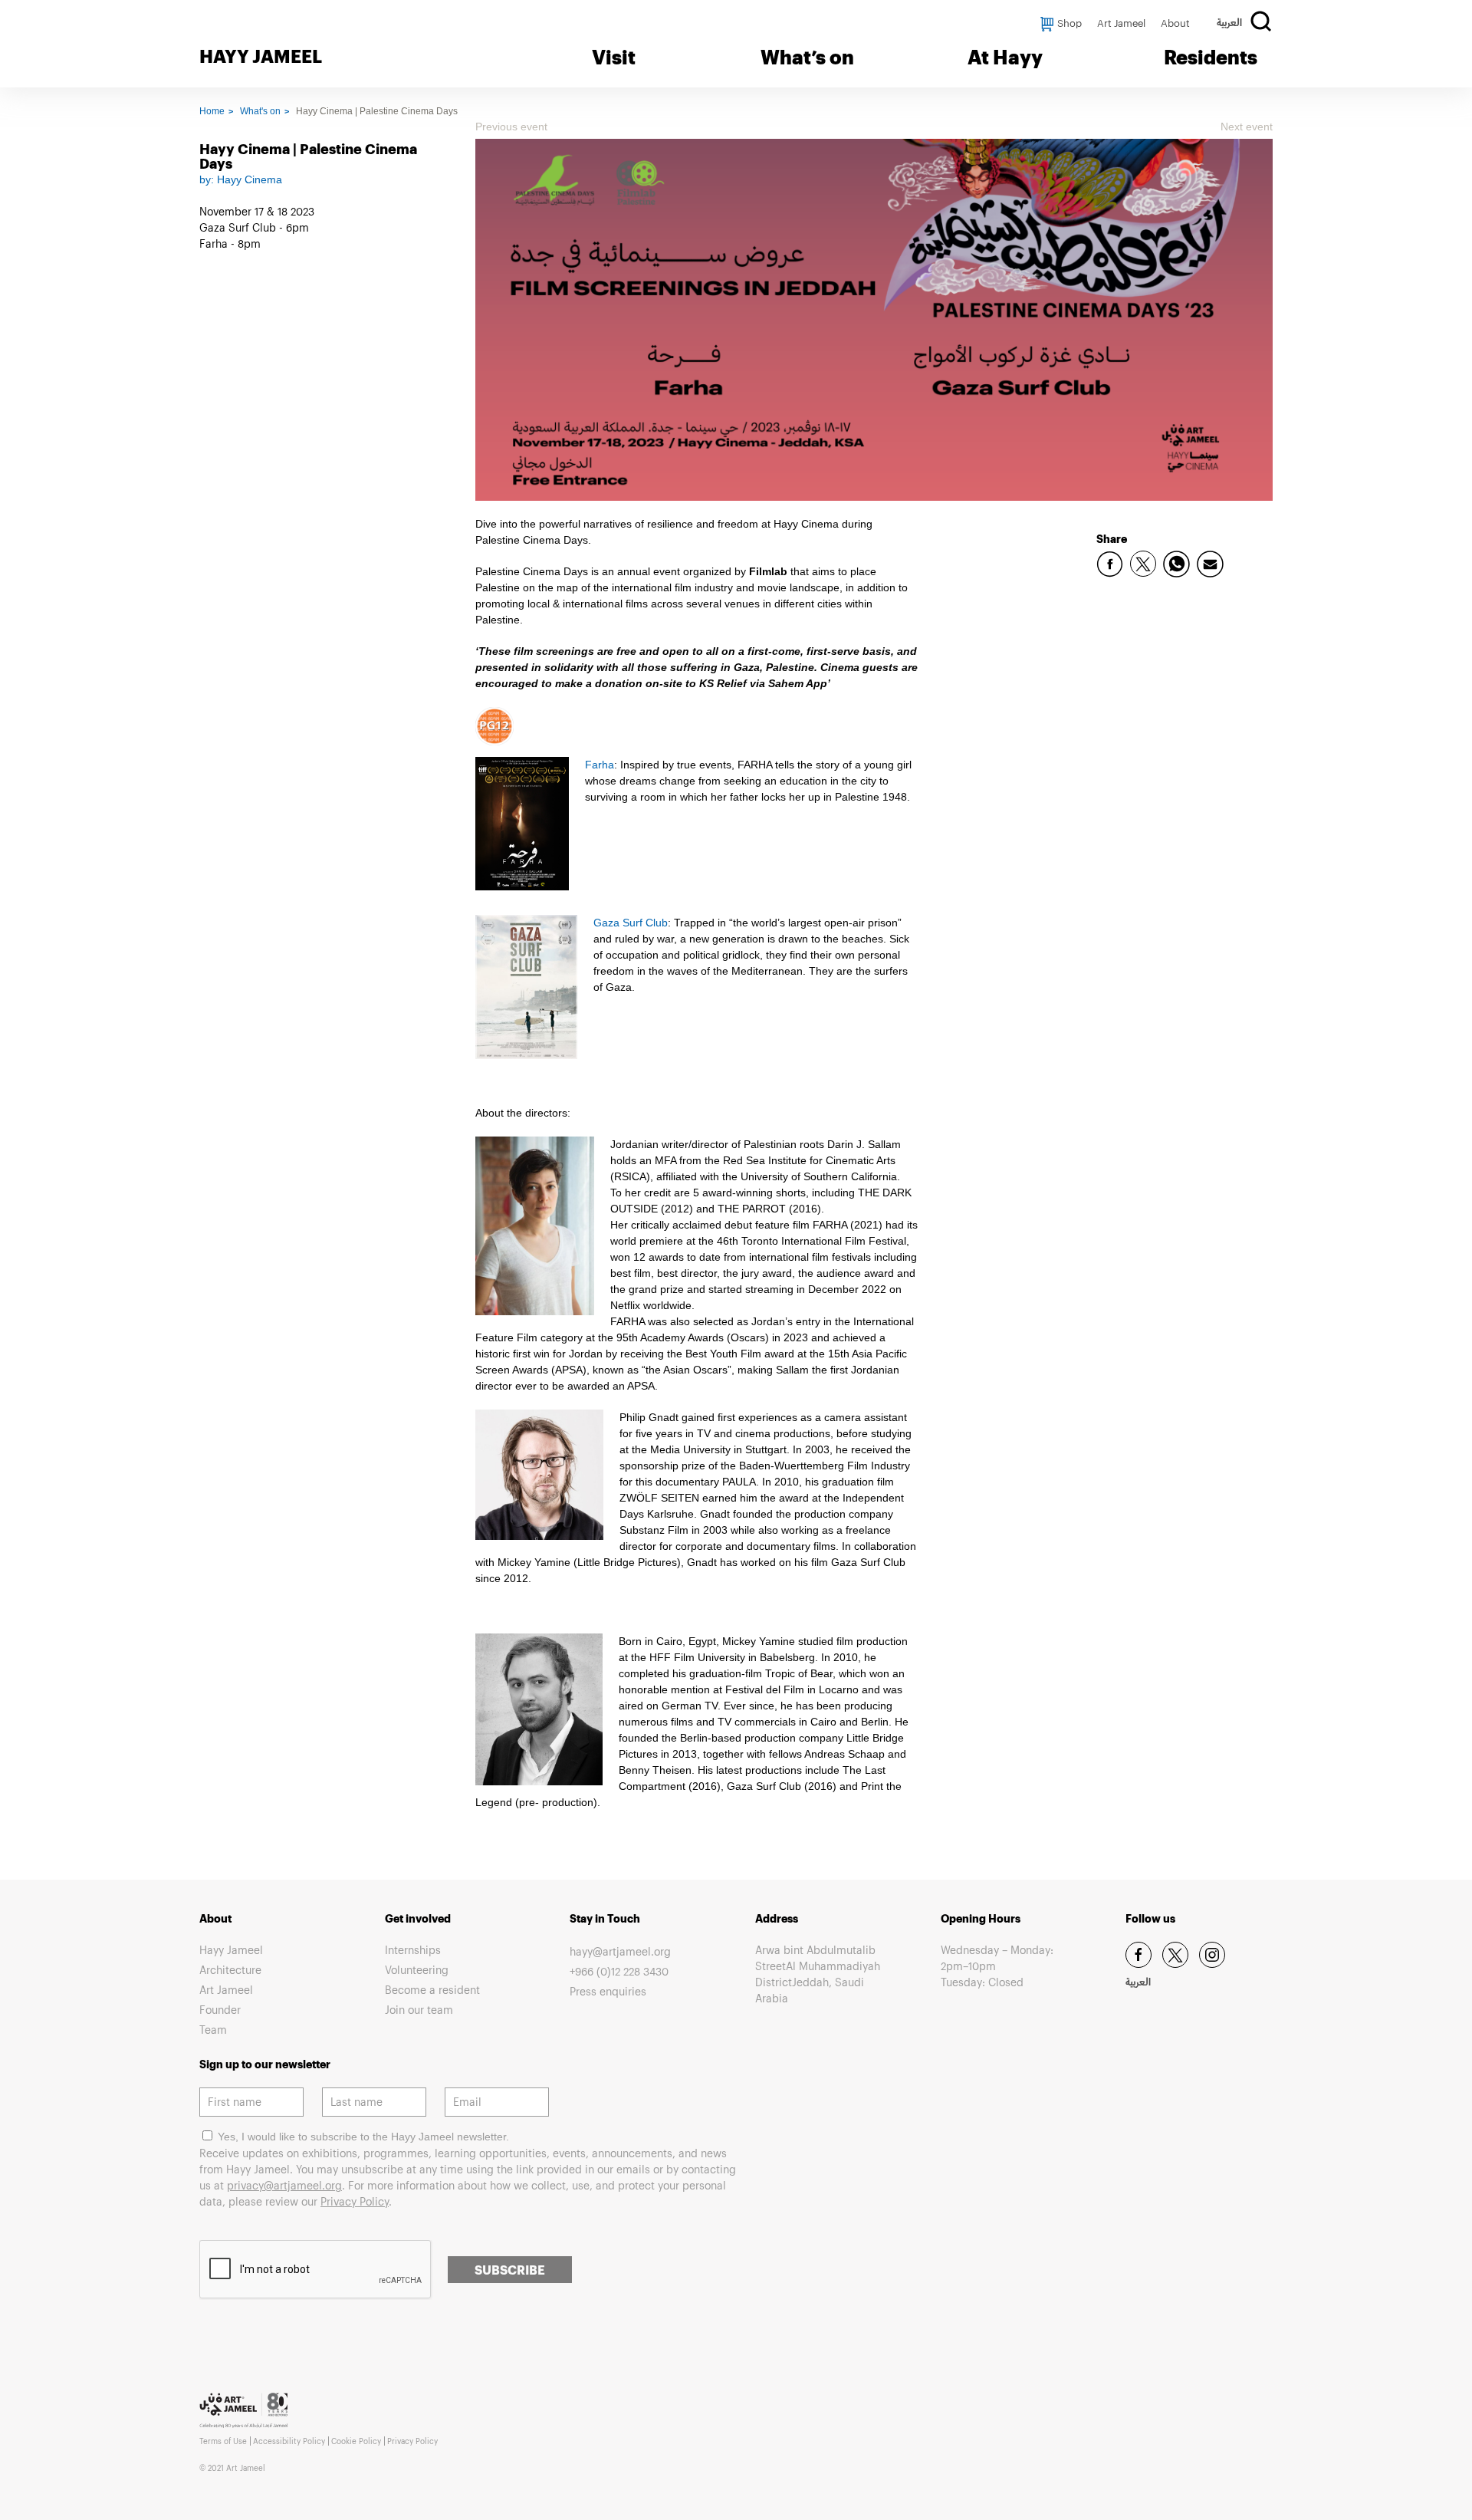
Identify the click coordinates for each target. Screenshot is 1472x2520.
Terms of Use (223, 2441)
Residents (1211, 57)
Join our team (419, 2010)
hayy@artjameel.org (620, 1951)
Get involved (418, 1918)
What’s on (807, 57)
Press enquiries (608, 1991)
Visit (614, 57)
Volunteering (417, 1970)
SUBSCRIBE (510, 2270)
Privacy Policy (355, 2201)
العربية (1229, 24)
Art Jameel (1121, 23)
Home (212, 111)
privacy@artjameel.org (284, 2185)
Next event (1247, 127)
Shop (1069, 23)
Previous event (511, 127)
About (1175, 23)
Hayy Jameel (231, 1950)
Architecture (230, 1970)
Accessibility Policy (289, 2441)
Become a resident (432, 1990)
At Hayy (1005, 57)
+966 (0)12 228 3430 (619, 1971)
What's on (260, 111)
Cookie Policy (356, 2441)
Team (213, 2030)
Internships (413, 1950)
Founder (220, 2010)
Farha (600, 765)
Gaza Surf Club (631, 923)
